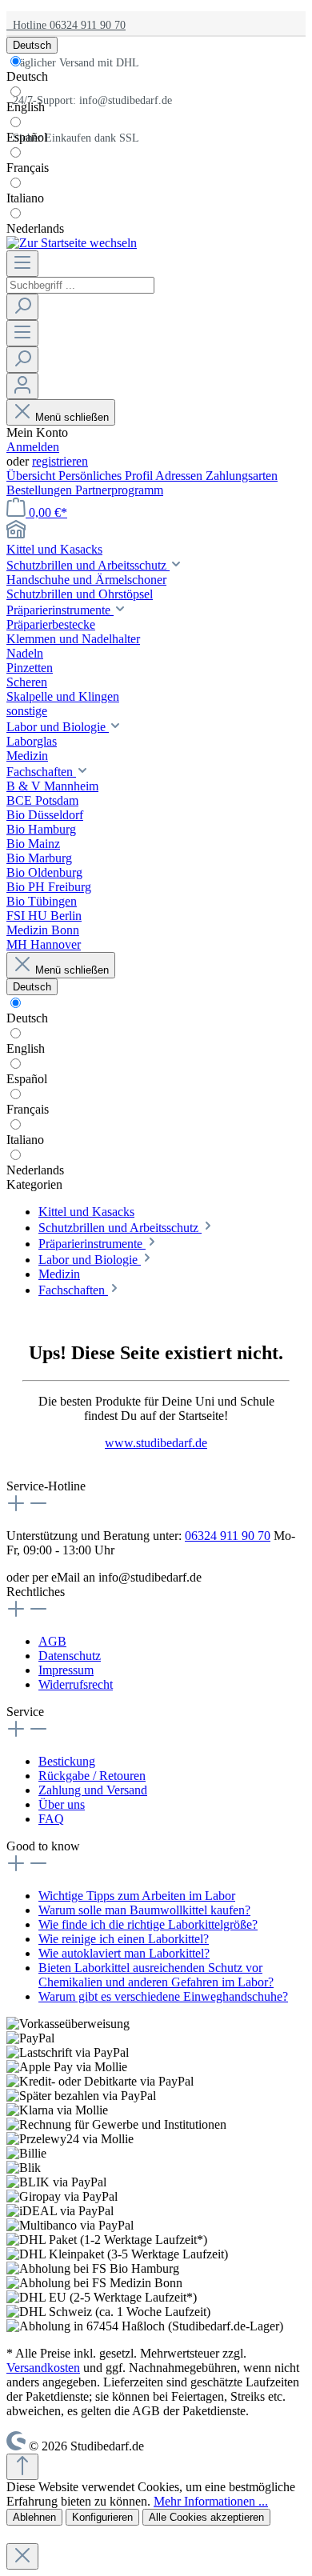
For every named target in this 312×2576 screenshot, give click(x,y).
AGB (52, 1641)
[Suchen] (22, 307)
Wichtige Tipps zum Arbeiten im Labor (137, 1896)
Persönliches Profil (107, 476)
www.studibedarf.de (156, 1443)
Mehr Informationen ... (211, 2501)
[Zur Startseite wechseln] (72, 243)
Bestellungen (41, 490)
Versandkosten (43, 2368)
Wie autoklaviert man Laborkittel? (124, 1953)
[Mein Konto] (22, 386)
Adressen (180, 476)
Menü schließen (72, 417)
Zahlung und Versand (93, 1790)
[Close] (22, 2556)
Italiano (25, 198)
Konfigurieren (102, 2517)
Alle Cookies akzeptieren (206, 2517)
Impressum (66, 1670)
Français (28, 168)
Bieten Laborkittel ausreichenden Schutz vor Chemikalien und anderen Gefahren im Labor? (156, 1975)
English (26, 107)
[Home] (156, 531)
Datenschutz (70, 1656)
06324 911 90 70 (228, 1536)
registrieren (60, 461)
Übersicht (32, 476)
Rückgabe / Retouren (92, 1776)
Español (27, 137)
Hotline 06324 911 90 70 (66, 25)
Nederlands (35, 228)
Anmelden (33, 447)
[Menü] (22, 264)
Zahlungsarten (242, 476)
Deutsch (27, 76)
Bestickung (67, 1761)
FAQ (51, 1819)
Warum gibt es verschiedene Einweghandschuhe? (163, 1996)
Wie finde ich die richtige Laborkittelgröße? (148, 1924)
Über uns (62, 1804)
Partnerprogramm (119, 490)
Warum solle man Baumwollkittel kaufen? (144, 1910)
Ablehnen (34, 2517)
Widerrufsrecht (76, 1684)
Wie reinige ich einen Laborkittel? (124, 1939)
